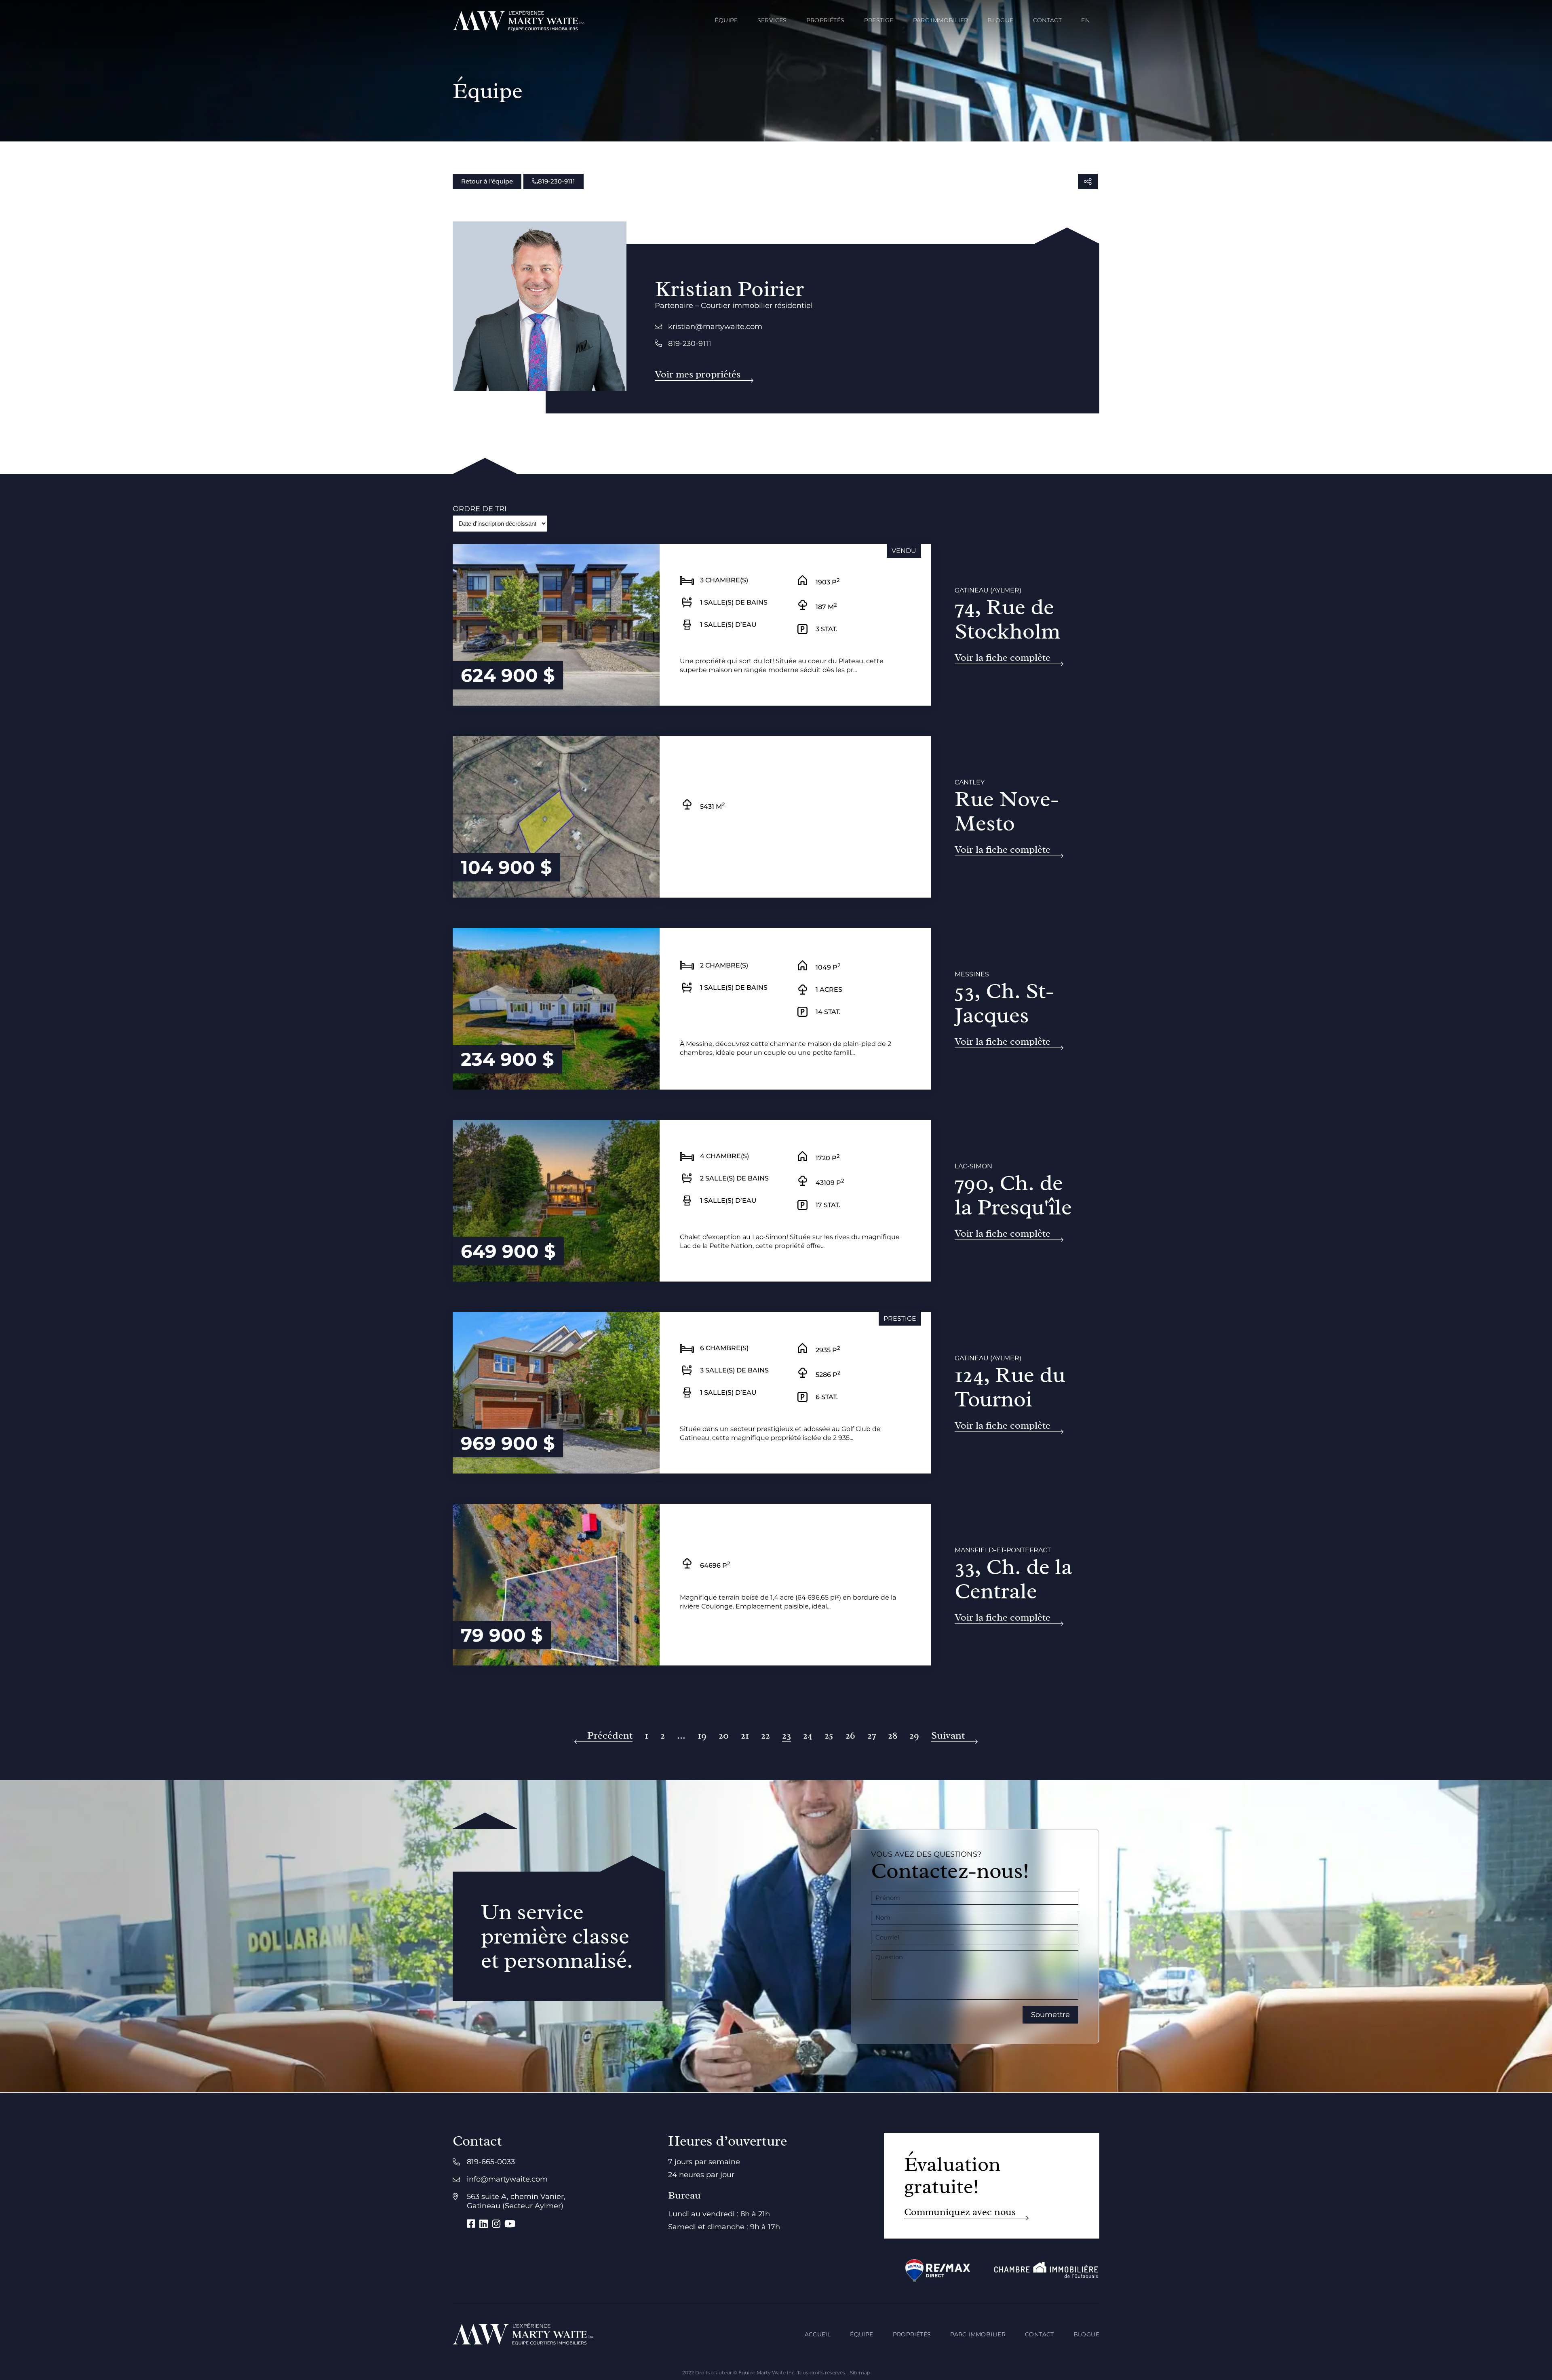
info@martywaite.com (507, 2179)
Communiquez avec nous (960, 2212)
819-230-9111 (557, 181)
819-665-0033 (491, 2162)
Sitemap (860, 2373)
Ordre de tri (480, 509)
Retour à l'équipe (487, 181)
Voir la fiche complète (1003, 658)
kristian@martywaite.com (715, 327)
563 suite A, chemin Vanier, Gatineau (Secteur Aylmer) (516, 2201)
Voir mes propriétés (698, 374)
